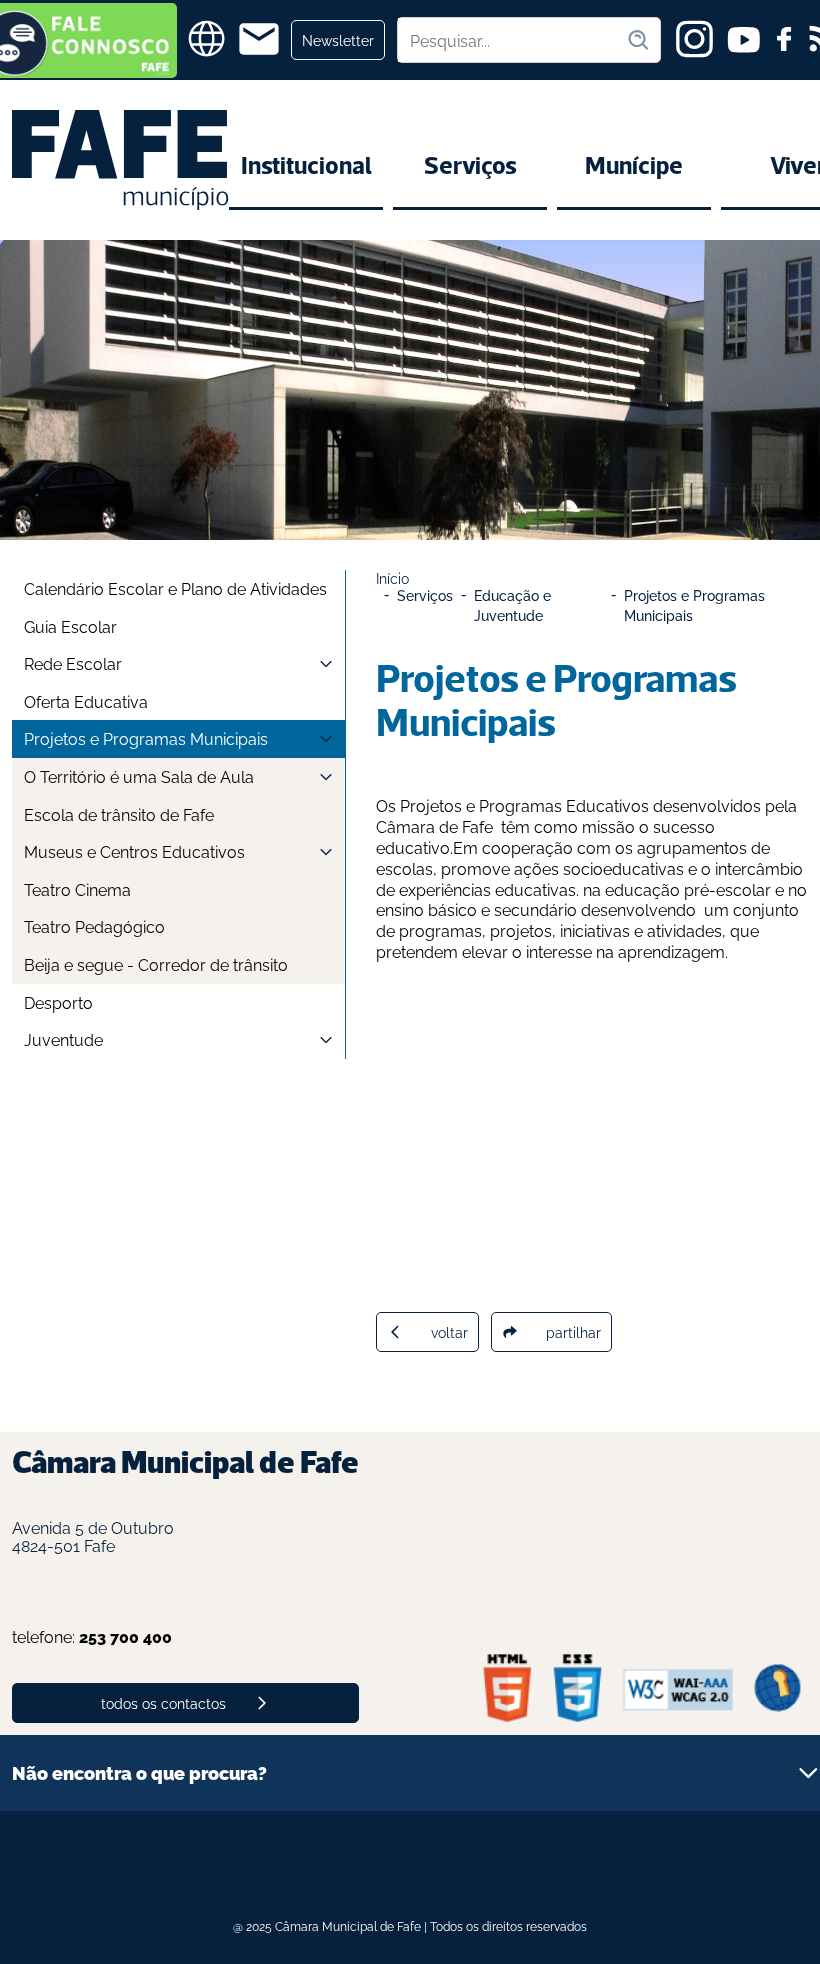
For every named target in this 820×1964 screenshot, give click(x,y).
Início (392, 577)
